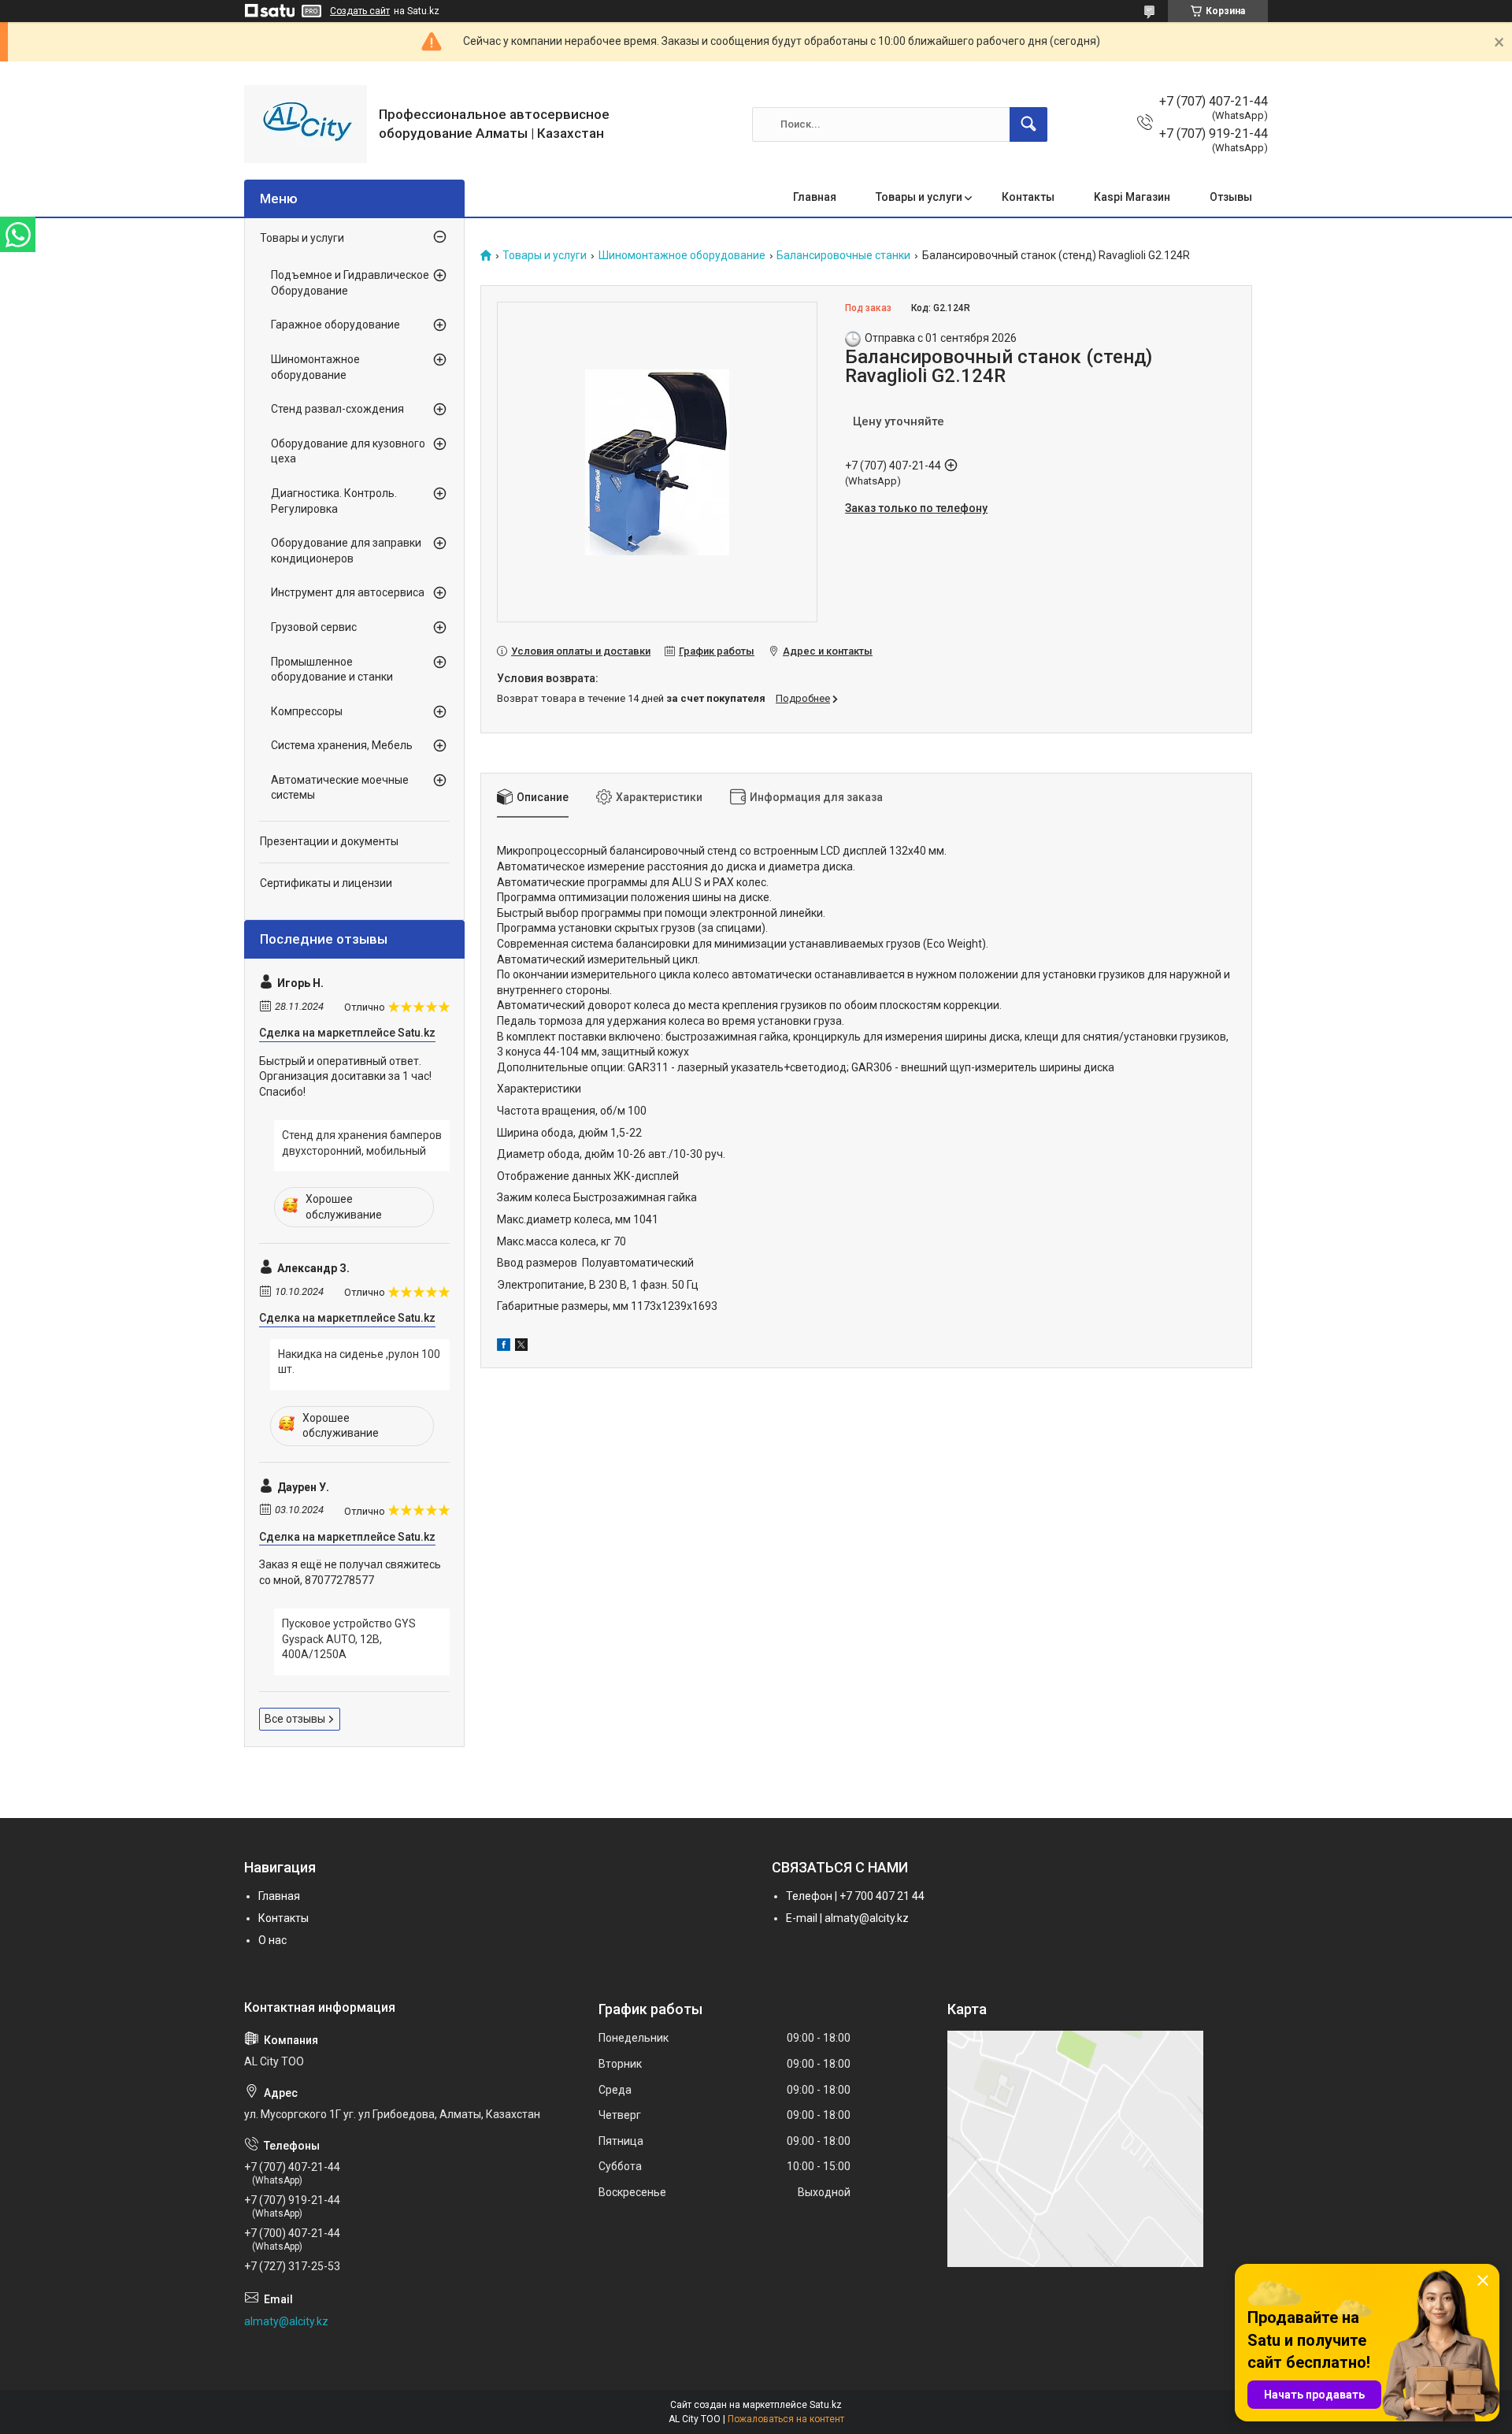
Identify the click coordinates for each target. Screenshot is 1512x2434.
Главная (815, 197)
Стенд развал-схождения (337, 409)
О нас (272, 1940)
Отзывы (1231, 197)
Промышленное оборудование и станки (332, 670)
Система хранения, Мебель (342, 745)
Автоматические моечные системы (340, 788)
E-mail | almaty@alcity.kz (847, 1918)
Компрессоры (307, 711)
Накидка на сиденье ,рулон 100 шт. (359, 1362)
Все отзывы (295, 1719)
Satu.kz (826, 2405)
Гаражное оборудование (335, 325)
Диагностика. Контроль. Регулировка (334, 501)
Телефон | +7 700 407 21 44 (855, 1896)
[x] (521, 1347)
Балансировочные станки (843, 256)
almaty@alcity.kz (286, 2321)
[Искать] (1028, 124)
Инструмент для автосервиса (348, 592)
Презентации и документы (329, 841)
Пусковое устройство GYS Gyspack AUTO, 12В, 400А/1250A (349, 1639)
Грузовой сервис (314, 627)
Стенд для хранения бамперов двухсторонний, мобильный (362, 1143)
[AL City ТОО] (306, 124)
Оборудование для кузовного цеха (348, 451)
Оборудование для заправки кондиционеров (346, 551)
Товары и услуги (919, 197)
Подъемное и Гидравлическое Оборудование (350, 283)
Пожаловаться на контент (786, 2419)
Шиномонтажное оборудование (682, 256)
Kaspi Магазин (1132, 197)
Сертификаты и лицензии (326, 883)
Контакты (1028, 197)
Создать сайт (360, 11)
